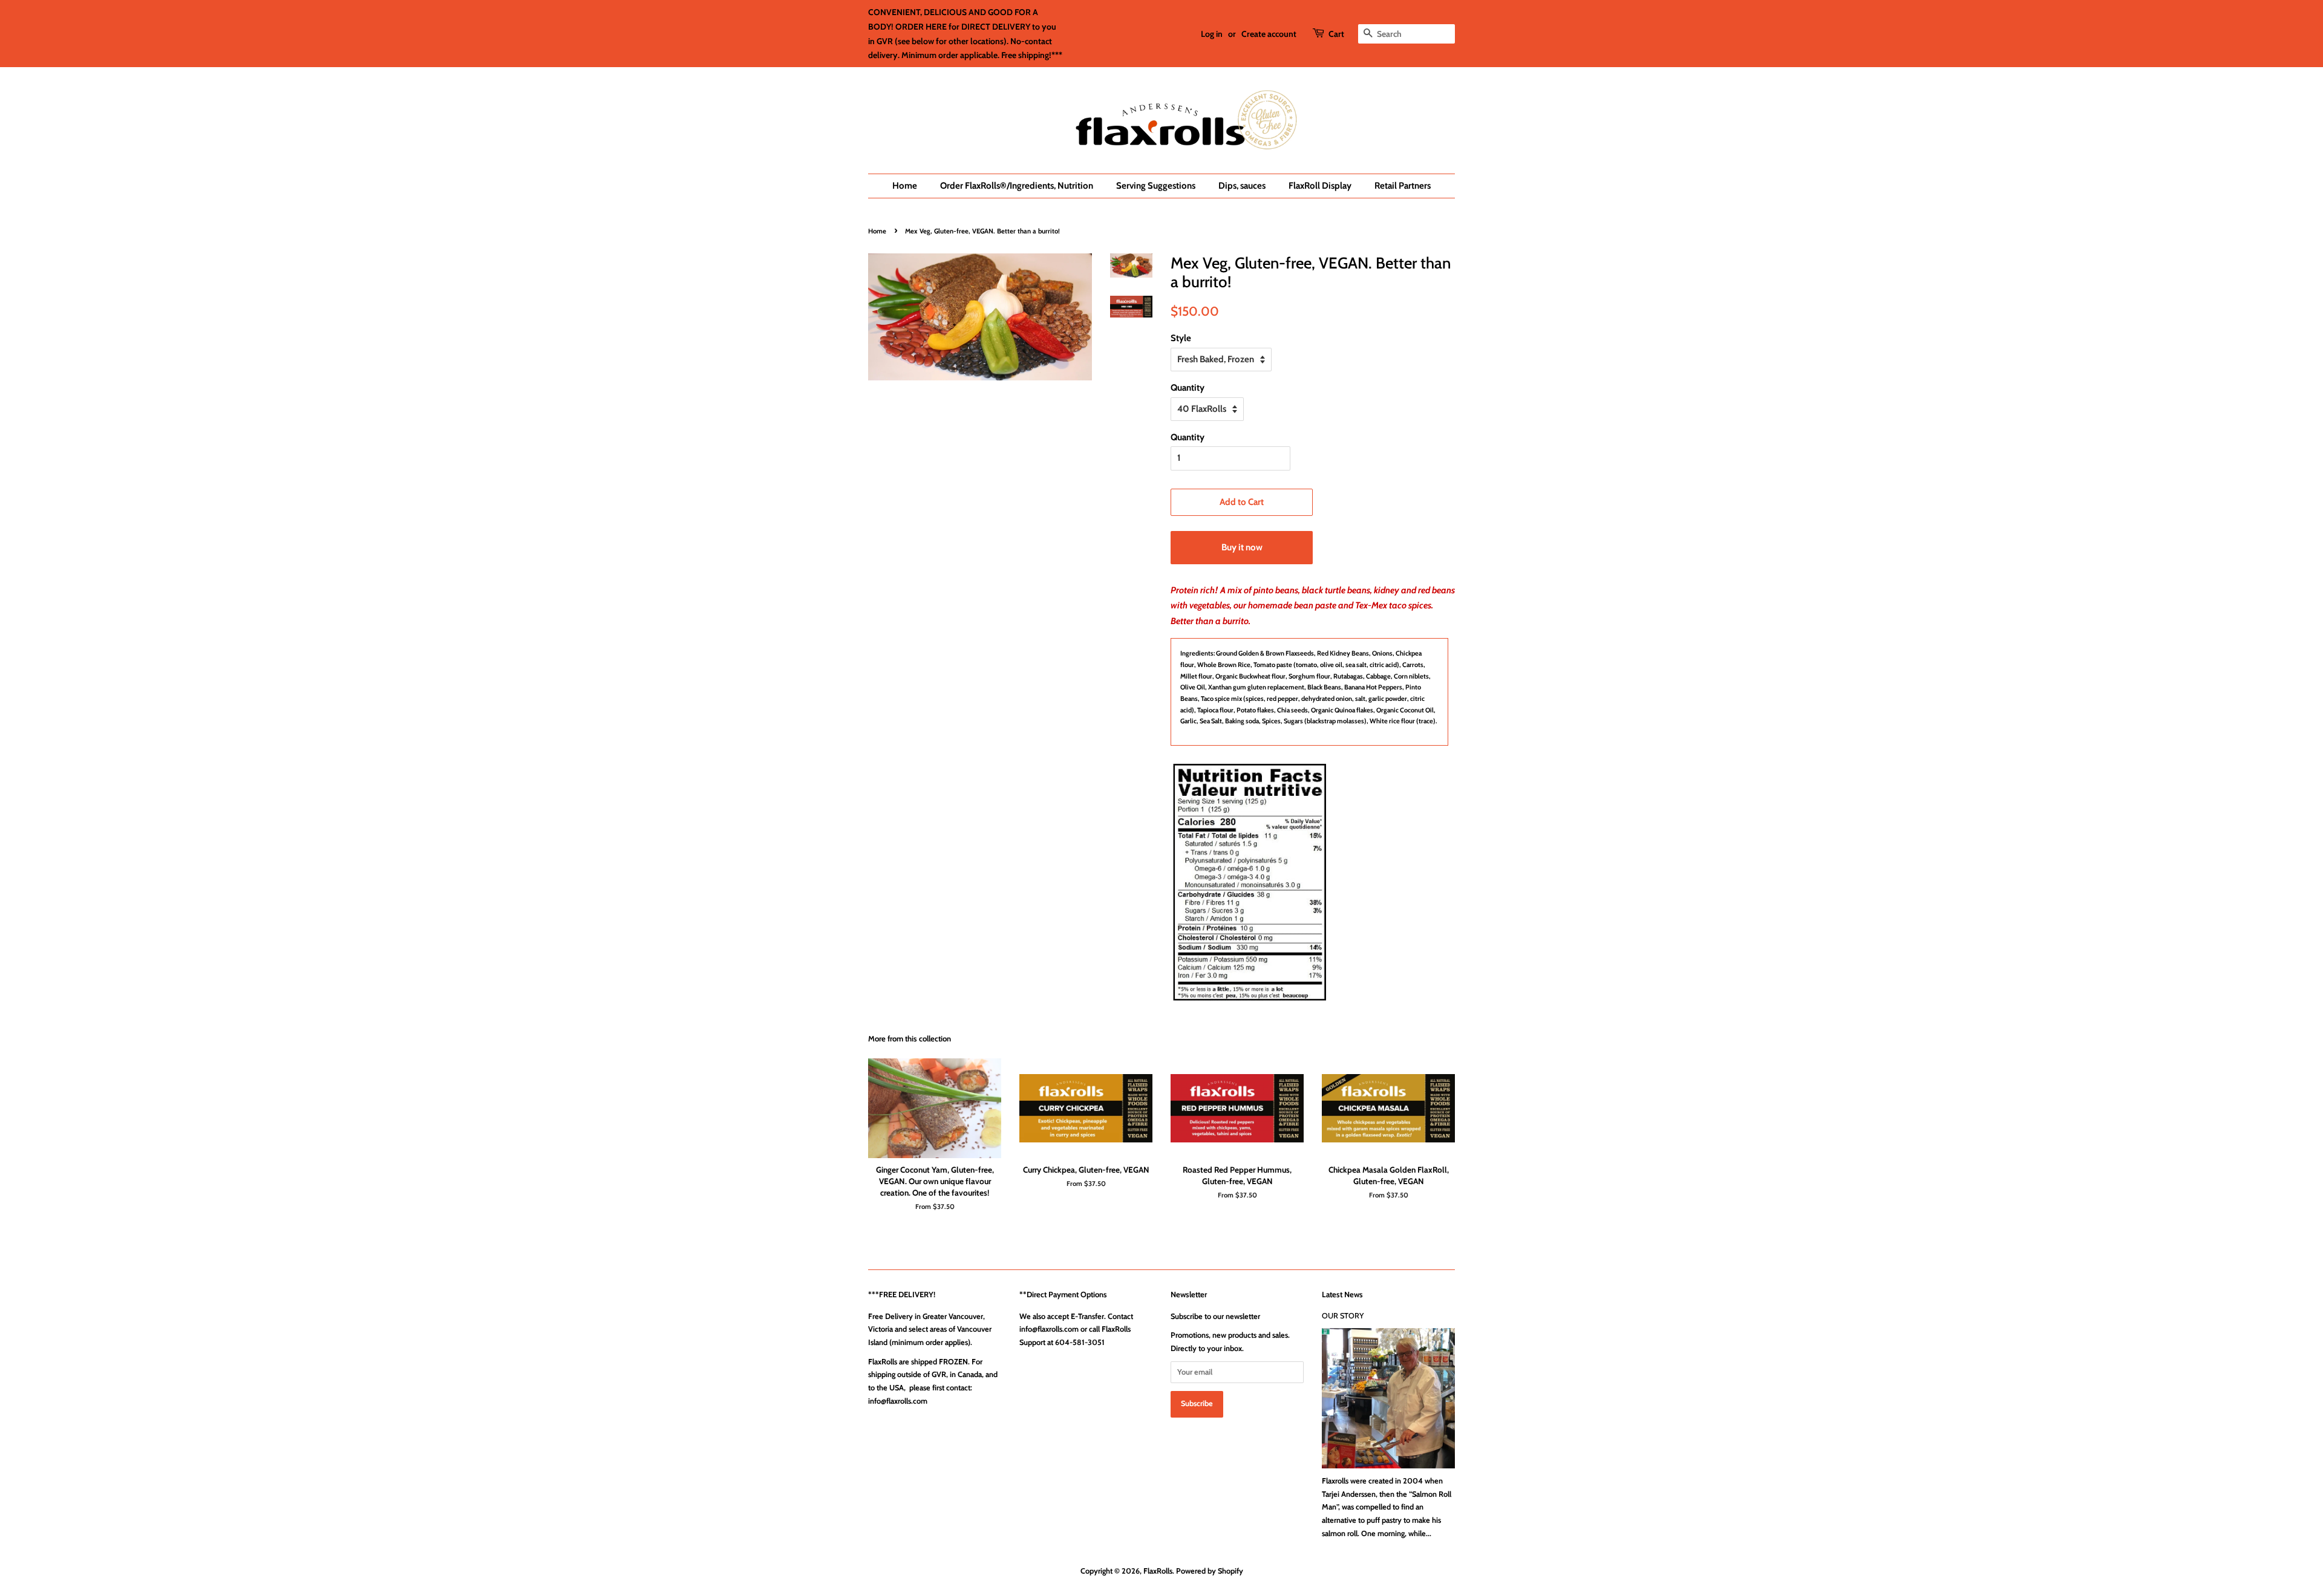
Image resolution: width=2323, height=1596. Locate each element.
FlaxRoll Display (1320, 186)
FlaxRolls (1158, 1571)
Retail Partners (1403, 186)
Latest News (1342, 1294)
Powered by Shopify (1210, 1571)
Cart (1336, 34)
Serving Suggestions (1156, 186)
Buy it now (1242, 547)
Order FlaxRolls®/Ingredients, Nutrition (1017, 186)
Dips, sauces (1242, 186)
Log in (1212, 34)
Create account (1269, 34)
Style (1181, 338)
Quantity (1188, 388)
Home (905, 186)
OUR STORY (1343, 1316)
